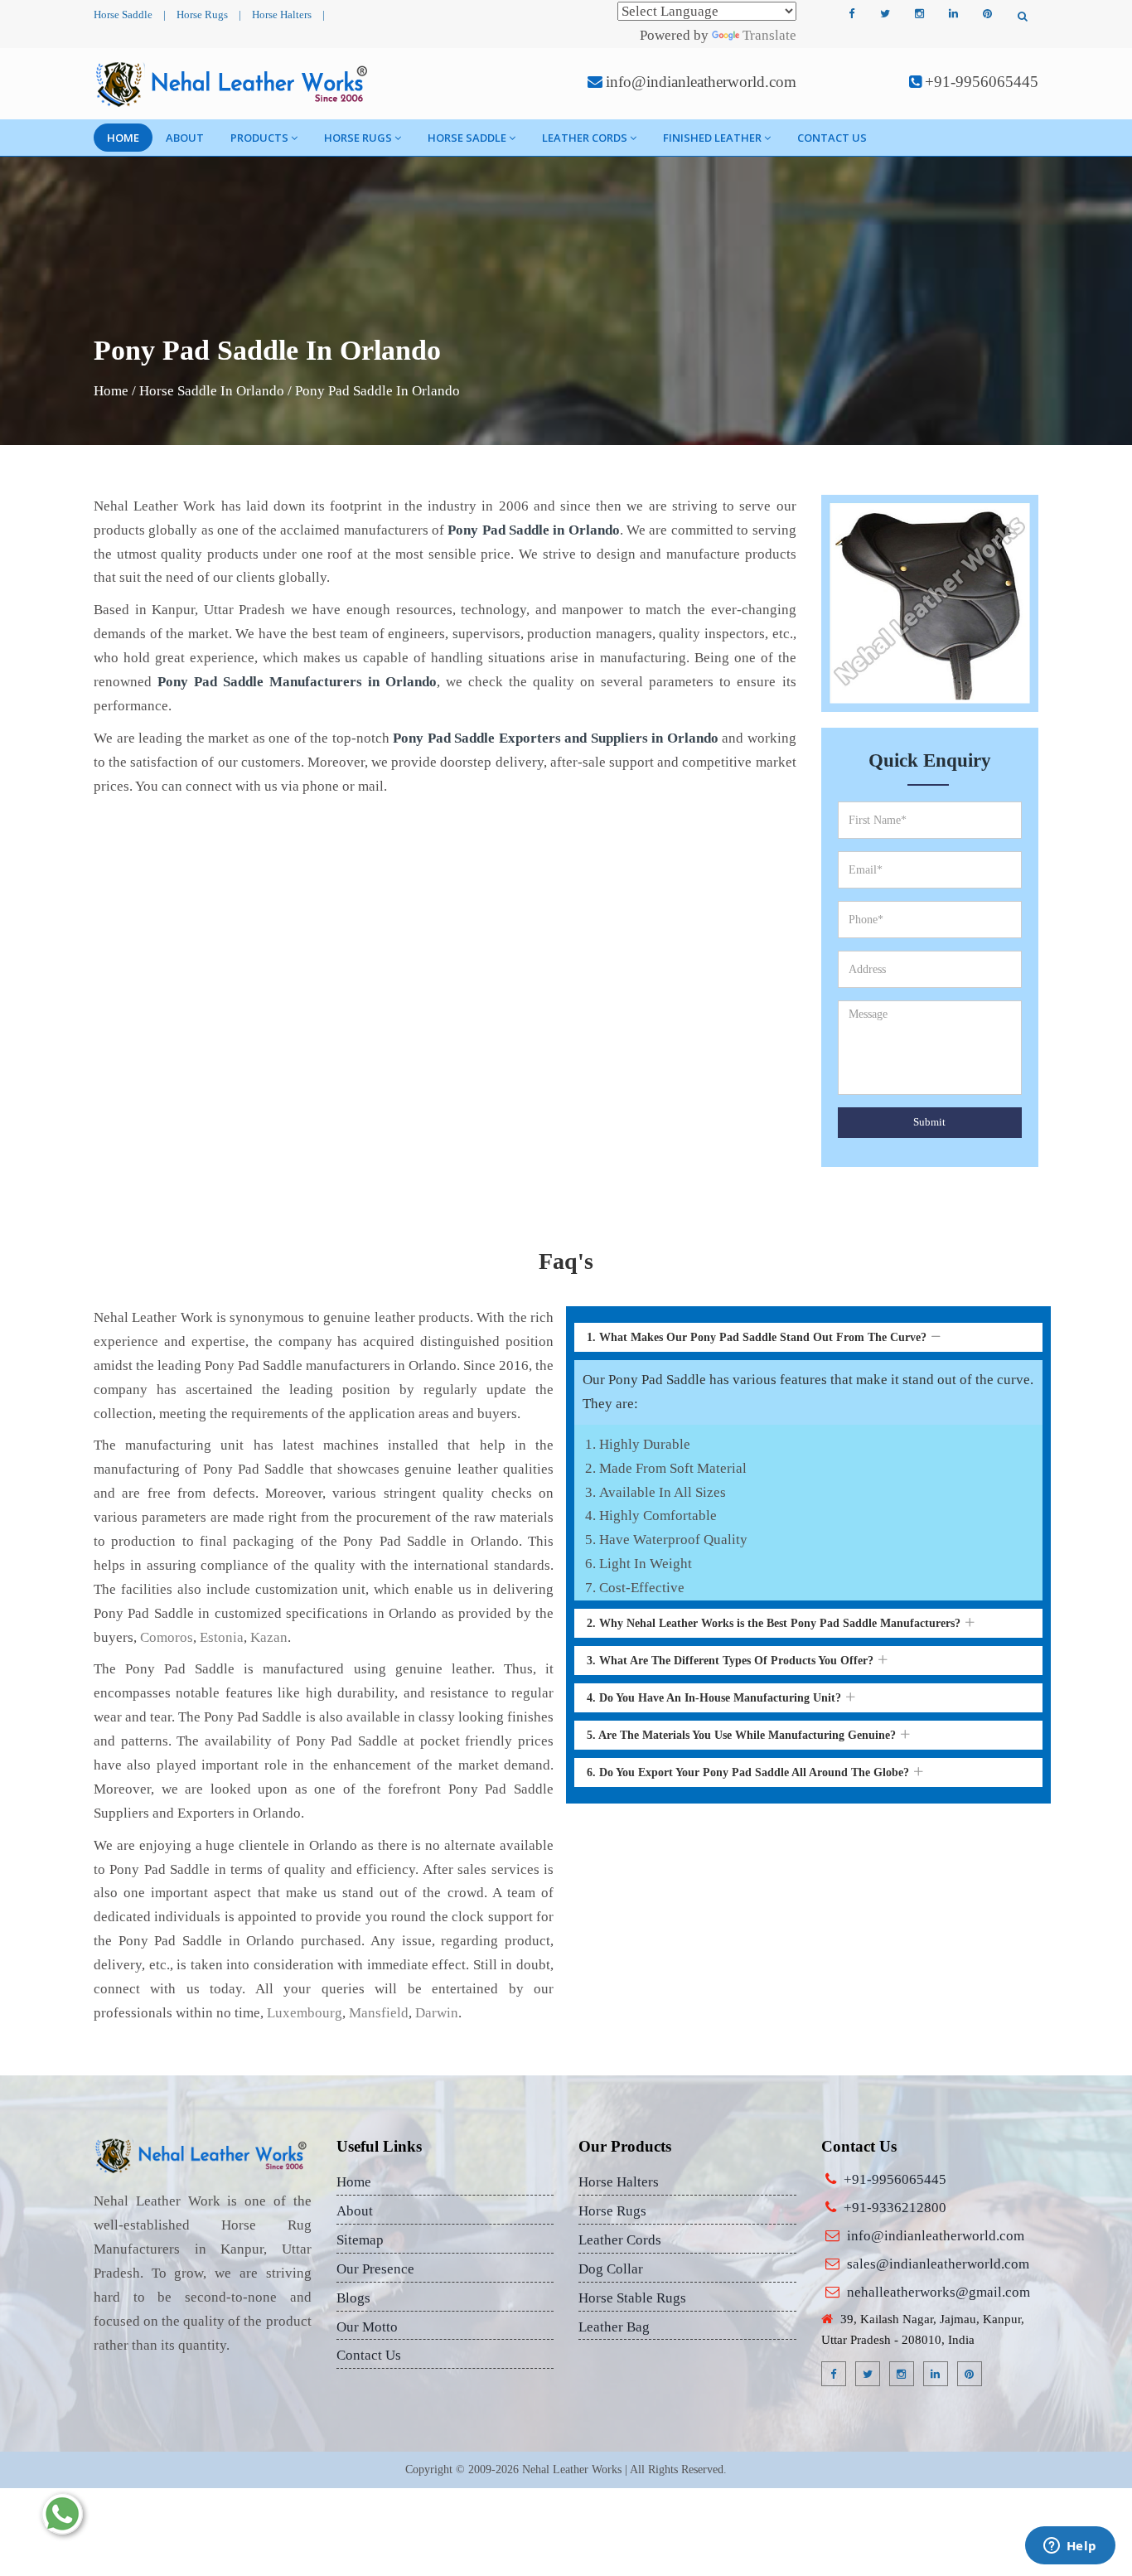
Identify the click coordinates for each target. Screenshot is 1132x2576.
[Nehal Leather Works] (233, 84)
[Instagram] (919, 14)
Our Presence (375, 2269)
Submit (929, 1122)
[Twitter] (885, 14)
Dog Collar (611, 2269)
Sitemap (360, 2240)
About (185, 138)
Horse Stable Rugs (632, 2298)
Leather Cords (585, 138)
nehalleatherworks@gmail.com (938, 2292)
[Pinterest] (987, 14)
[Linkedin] (953, 14)
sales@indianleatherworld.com (938, 2264)
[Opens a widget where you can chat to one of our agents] (1070, 2547)
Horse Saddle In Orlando (212, 391)
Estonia (222, 1637)
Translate (769, 35)
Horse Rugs (202, 15)
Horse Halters (282, 15)
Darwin (437, 2013)
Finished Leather (712, 138)
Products (259, 138)
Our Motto (367, 2327)
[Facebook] (851, 14)
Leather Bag (614, 2327)
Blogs (353, 2298)
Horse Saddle (123, 15)
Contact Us (832, 138)
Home (123, 138)
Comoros (167, 1637)
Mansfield (379, 2013)
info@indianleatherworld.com (701, 82)
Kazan (269, 1637)
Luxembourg (305, 2013)
